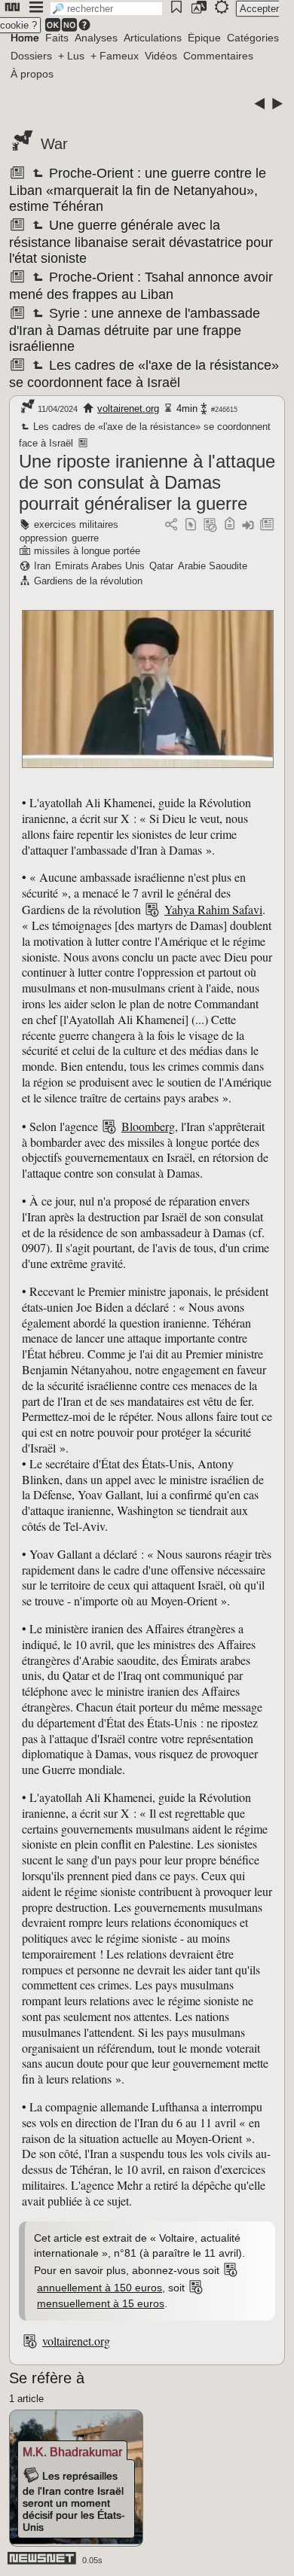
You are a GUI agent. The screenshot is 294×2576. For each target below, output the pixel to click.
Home (25, 38)
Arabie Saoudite (213, 566)
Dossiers (31, 56)
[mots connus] (230, 525)
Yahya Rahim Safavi (213, 909)
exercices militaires (76, 524)
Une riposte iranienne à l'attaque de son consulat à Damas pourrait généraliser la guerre (147, 482)
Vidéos (161, 56)
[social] (171, 525)
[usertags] (191, 525)
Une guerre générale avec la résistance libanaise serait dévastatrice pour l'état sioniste (141, 242)
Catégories (253, 38)
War (54, 144)
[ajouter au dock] (248, 525)
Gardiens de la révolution (88, 581)
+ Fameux (115, 56)
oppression (43, 538)
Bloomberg (148, 1126)
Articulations (153, 38)
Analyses (96, 38)
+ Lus (71, 56)
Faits (57, 38)
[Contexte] (210, 525)
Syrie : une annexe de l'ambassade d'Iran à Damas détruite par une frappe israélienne (135, 330)
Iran (42, 566)
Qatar (161, 566)
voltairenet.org (128, 409)
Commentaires (218, 56)
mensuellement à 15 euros (101, 2303)
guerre (85, 538)
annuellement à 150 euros (100, 2288)
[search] (106, 9)
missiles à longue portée (87, 551)
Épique (204, 38)
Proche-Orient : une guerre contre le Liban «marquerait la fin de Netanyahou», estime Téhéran (138, 190)
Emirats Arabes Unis (100, 566)
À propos (32, 74)
